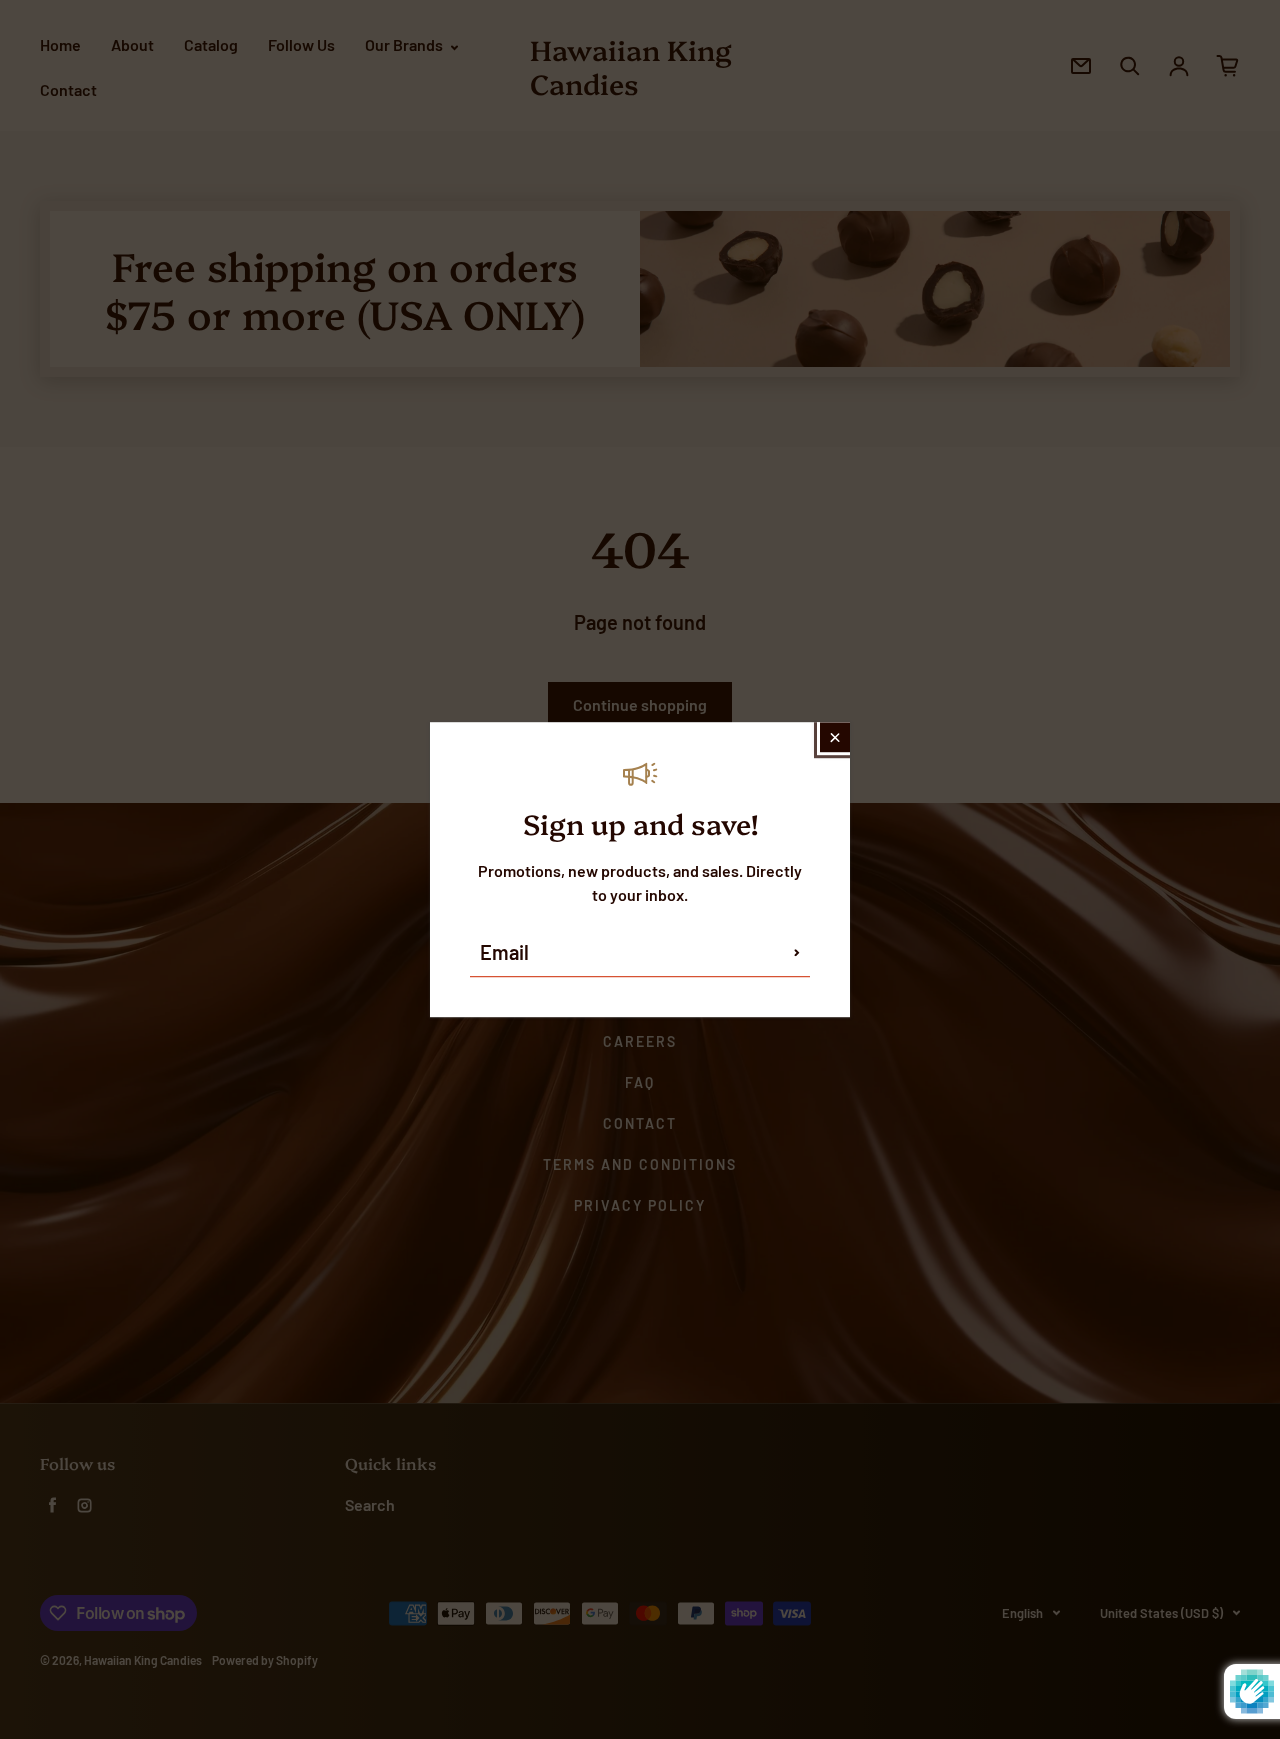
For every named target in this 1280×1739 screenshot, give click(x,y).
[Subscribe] (797, 952)
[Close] (835, 737)
